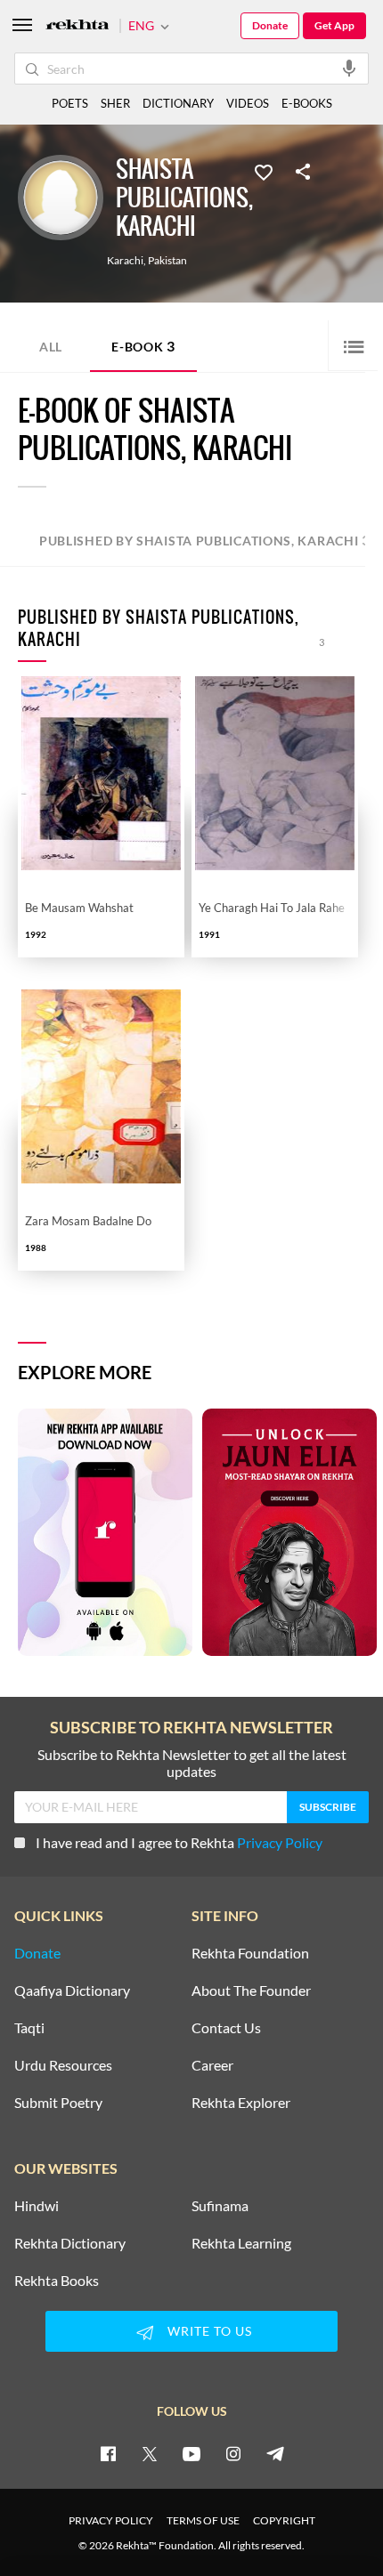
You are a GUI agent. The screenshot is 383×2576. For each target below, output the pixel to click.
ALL (51, 347)
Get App (334, 25)
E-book (143, 346)
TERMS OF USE (203, 2520)
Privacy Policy (280, 1842)
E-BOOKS (307, 103)
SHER (115, 103)
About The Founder (251, 1991)
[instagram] (233, 2453)
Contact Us (226, 2028)
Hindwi (37, 2206)
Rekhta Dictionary (70, 2243)
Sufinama (220, 2206)
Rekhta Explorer (241, 2103)
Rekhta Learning (241, 2243)
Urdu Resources (63, 2065)
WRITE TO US (210, 2331)
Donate (270, 25)
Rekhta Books (57, 2281)
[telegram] (275, 2453)
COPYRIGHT (284, 2520)
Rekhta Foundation (250, 1953)
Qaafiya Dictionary (72, 1991)
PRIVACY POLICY (111, 2520)
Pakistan (167, 261)
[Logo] (77, 26)
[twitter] (150, 2453)
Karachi (125, 261)
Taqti (29, 2028)
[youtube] (191, 2453)
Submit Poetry (58, 2103)
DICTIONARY (178, 103)
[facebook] (108, 2453)
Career (212, 2065)
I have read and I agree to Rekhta (179, 1842)
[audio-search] (349, 68)
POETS (70, 103)
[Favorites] (264, 171)
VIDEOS (248, 103)
